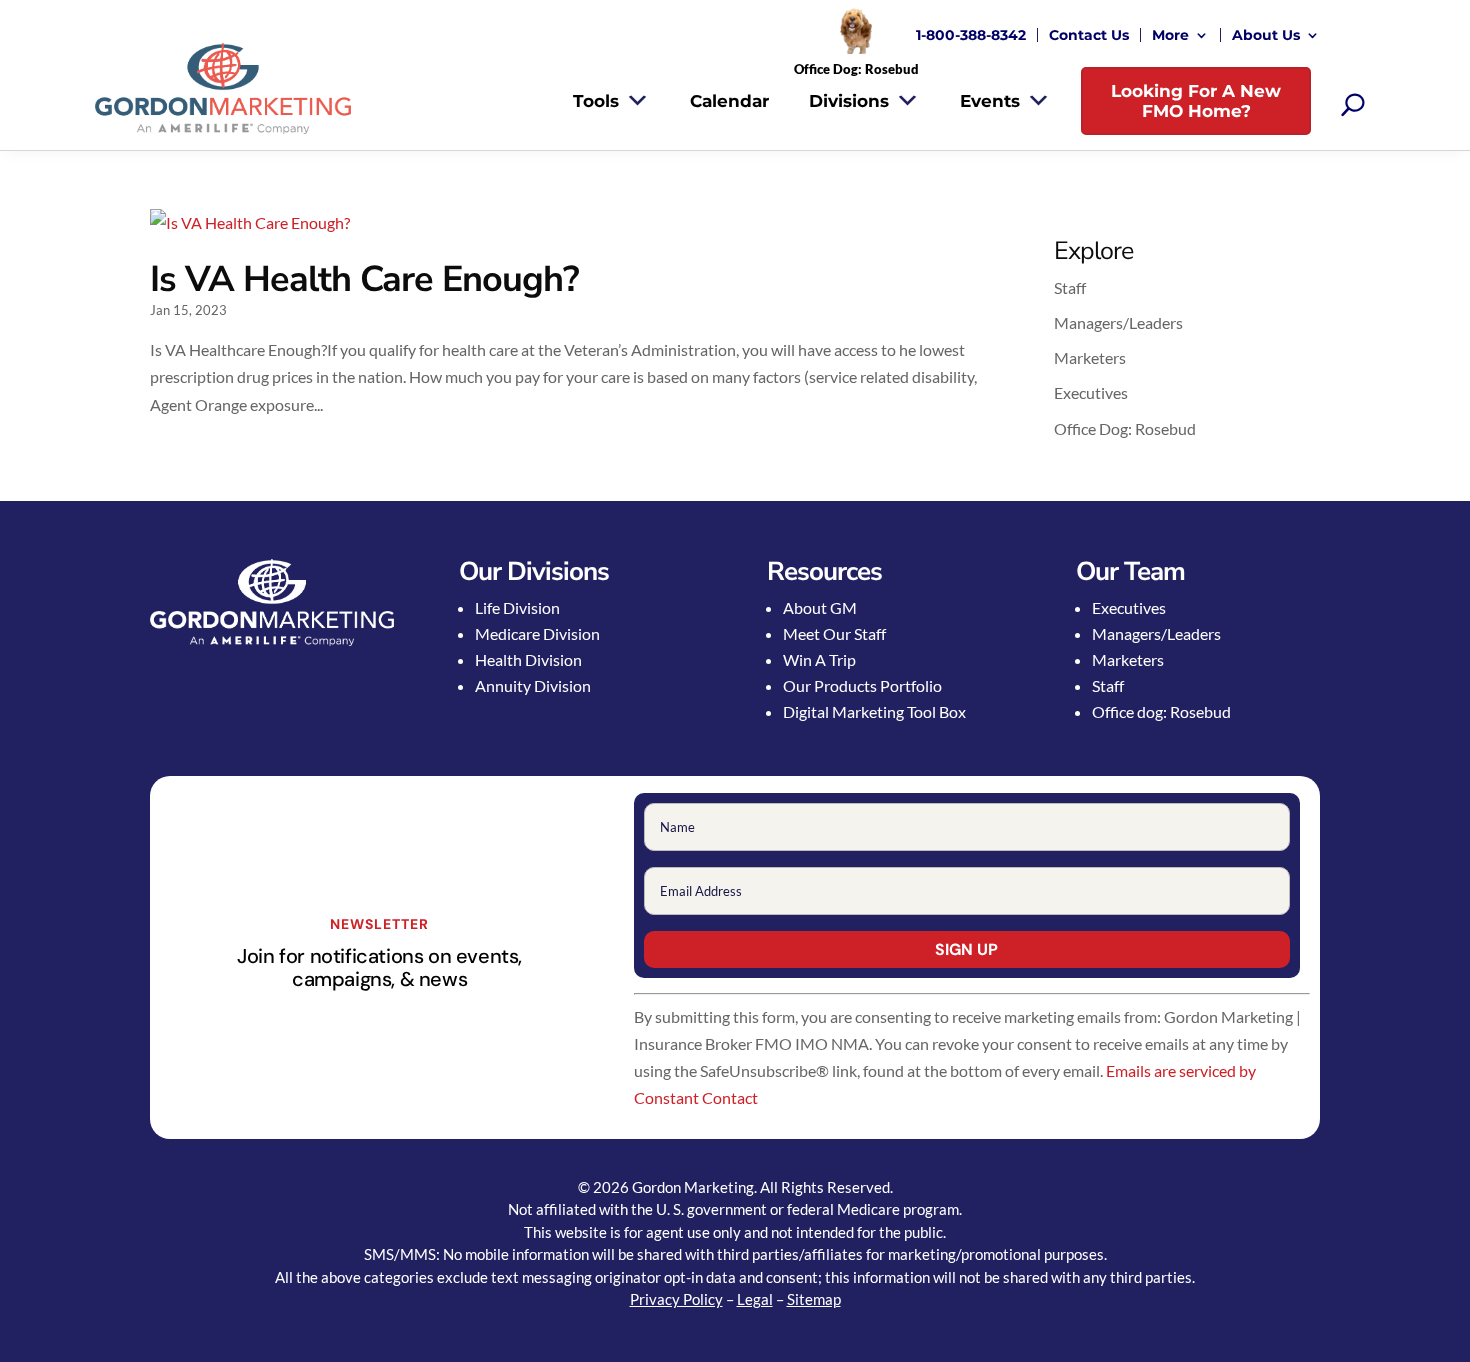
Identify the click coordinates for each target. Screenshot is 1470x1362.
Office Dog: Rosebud (1125, 428)
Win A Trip (819, 659)
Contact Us (1089, 35)
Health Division (528, 659)
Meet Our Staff (834, 633)
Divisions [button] (849, 101)
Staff (1070, 287)
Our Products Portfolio (862, 685)
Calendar (729, 101)
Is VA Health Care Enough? (364, 279)
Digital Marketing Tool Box (874, 711)
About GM (820, 607)
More (1170, 35)
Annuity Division (533, 685)
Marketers (1090, 357)
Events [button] (990, 101)
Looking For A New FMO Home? (1196, 101)
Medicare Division (537, 633)
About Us (1266, 35)
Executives (1091, 392)
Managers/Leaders (1118, 322)
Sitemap (814, 1299)
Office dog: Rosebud (1161, 711)
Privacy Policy (676, 1299)
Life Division (517, 607)
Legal (755, 1299)
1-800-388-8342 (971, 35)
